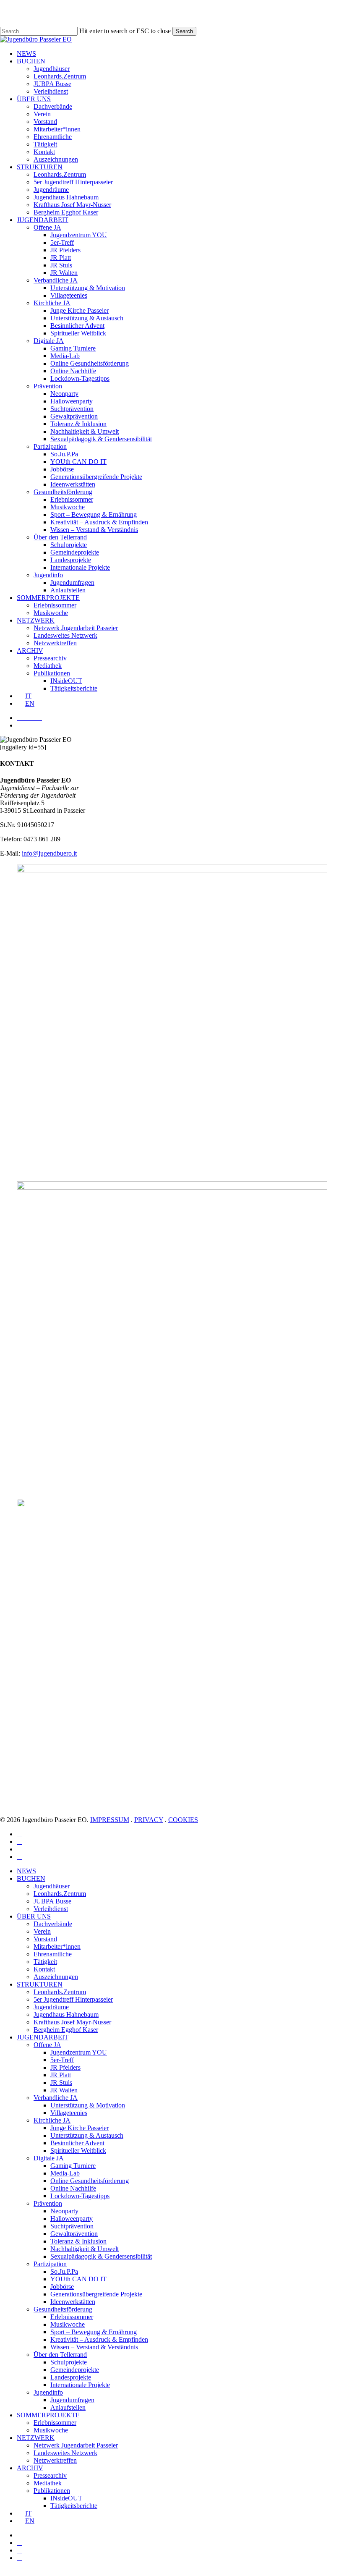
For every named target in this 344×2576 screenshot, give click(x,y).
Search (184, 31)
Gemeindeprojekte (75, 2370)
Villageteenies (69, 2113)
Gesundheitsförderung (63, 2309)
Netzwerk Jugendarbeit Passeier (76, 2445)
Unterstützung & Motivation (88, 2105)
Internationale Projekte (80, 2385)
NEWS (26, 1871)
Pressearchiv (50, 2475)
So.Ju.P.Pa (64, 2271)
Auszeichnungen (56, 1977)
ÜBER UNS (34, 1916)
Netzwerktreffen (55, 2460)
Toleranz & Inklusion (78, 2241)
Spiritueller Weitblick (78, 2151)
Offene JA (47, 2045)
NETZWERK (36, 2438)
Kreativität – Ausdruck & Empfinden (99, 2339)
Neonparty (64, 2211)
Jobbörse (62, 2287)
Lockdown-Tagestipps (80, 2196)
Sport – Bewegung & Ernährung (94, 2332)
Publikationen (52, 2491)
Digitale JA (49, 2158)
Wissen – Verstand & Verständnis (94, 2347)
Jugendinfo (48, 2392)
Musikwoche (68, 2324)
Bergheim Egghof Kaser (66, 2030)
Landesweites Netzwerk (65, 2453)
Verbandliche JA (56, 2098)
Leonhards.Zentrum (60, 1894)
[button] (3, 2572)
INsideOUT (66, 2498)
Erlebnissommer (72, 2317)
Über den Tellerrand (60, 2355)
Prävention (48, 2203)
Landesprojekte (71, 2377)
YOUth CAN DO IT (78, 2279)
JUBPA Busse (52, 1901)
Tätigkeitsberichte (74, 2506)
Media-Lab (65, 2173)
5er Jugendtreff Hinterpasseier (73, 1999)
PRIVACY (149, 1820)
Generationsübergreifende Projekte (96, 2294)
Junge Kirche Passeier (79, 2128)
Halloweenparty (72, 2219)
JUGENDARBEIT (43, 2037)
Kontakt (44, 1969)
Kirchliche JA (52, 2120)
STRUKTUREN (40, 1984)
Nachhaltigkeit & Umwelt (85, 2249)
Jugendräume (51, 2007)
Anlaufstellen (68, 2407)
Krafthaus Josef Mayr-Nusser (72, 2022)
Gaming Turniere (73, 2166)
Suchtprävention (72, 2226)
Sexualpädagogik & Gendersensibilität (101, 2256)
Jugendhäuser (52, 1886)
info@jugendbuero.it (49, 853)
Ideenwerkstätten (73, 2302)
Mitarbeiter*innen (57, 1946)
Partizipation (50, 2264)
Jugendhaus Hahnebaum (66, 2014)
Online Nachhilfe (73, 2188)
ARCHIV (30, 2468)
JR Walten (64, 2090)
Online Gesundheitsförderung (90, 2181)
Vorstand (45, 1939)
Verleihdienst (51, 1909)
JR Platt (61, 2075)
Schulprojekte (69, 2362)
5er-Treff (62, 2060)
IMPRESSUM (110, 1820)
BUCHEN (31, 1878)
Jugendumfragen (72, 2400)
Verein (42, 1931)
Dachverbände (53, 1924)
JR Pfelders (65, 2067)
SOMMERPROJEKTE (48, 2415)
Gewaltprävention (74, 2234)
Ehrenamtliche (53, 1954)
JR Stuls (61, 2083)
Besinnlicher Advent (77, 2143)
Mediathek (48, 2483)
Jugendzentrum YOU (79, 2052)
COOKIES (183, 1820)
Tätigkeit (45, 1962)
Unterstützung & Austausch (87, 2135)
